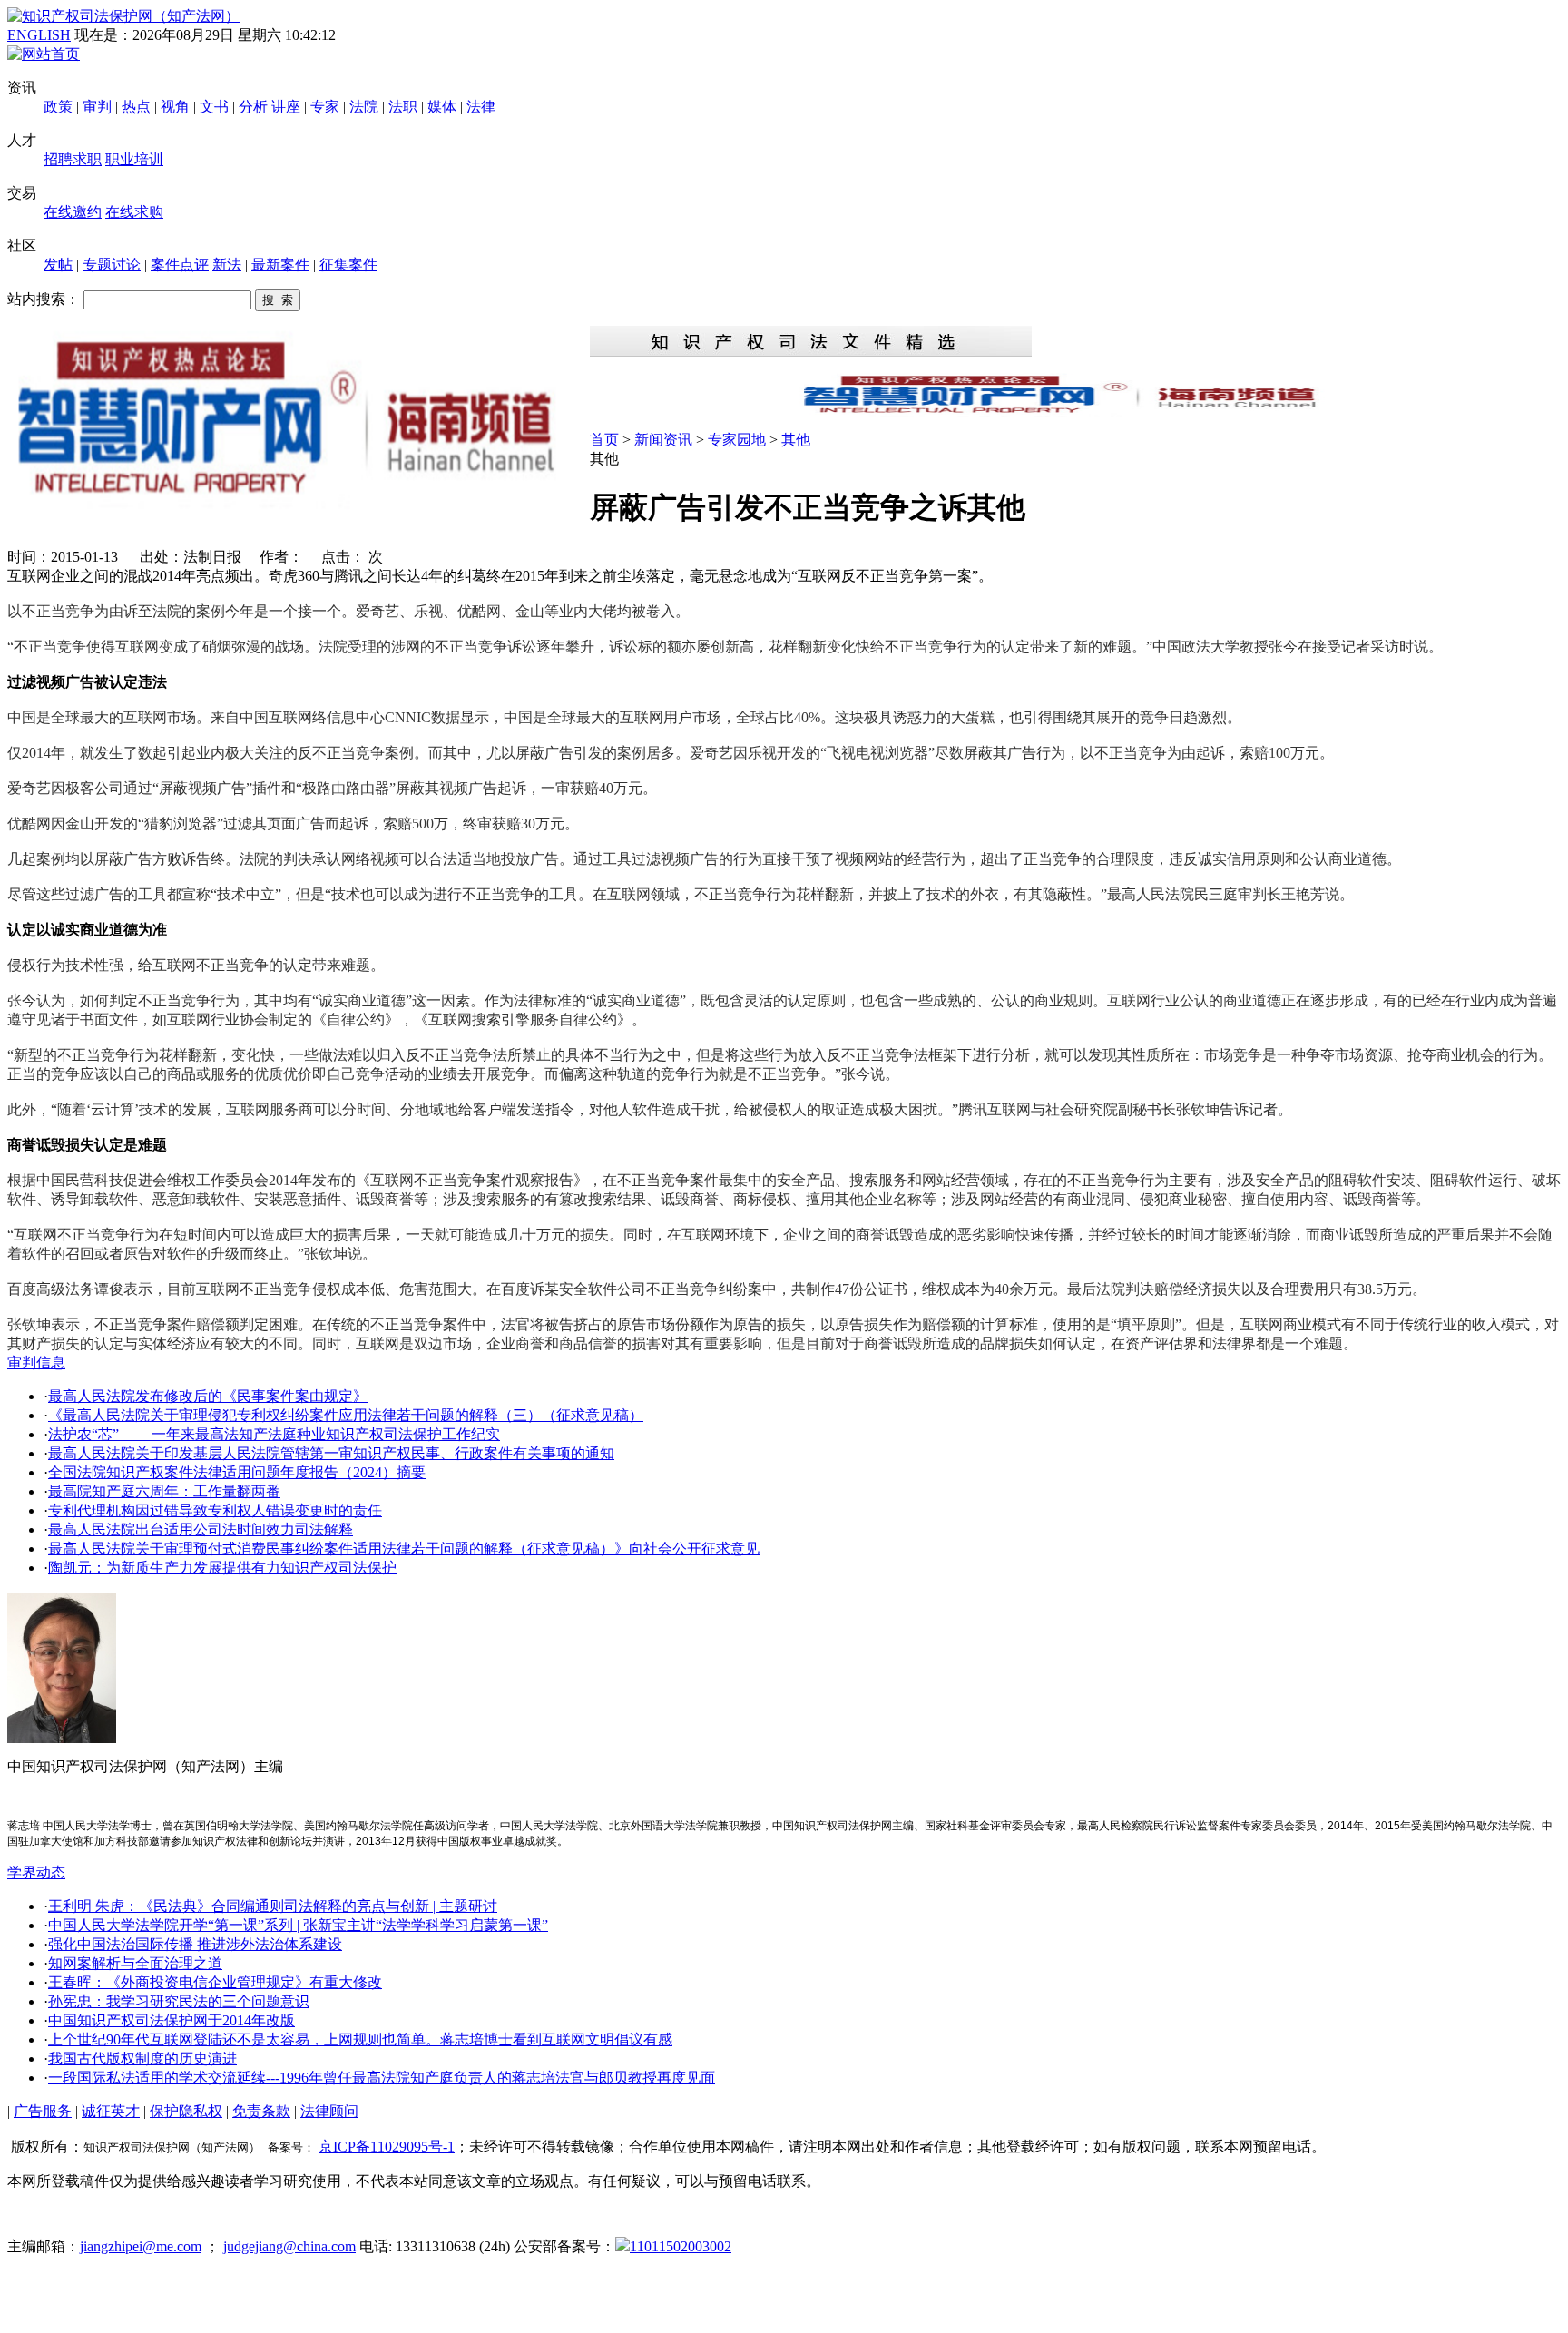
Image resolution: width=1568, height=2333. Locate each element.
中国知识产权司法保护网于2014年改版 (171, 2020)
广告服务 (43, 2111)
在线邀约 (73, 212)
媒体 (442, 107)
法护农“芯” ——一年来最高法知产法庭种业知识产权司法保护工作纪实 (274, 1434)
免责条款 (261, 2111)
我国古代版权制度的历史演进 (142, 2059)
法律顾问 (329, 2111)
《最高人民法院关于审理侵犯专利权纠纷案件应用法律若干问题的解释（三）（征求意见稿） (346, 1415)
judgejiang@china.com (289, 2246)
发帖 (58, 265)
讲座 (286, 107)
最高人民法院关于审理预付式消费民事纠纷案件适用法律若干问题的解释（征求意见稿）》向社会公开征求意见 (404, 1549)
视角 (175, 107)
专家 (325, 107)
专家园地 (737, 440)
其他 (796, 440)
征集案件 (348, 265)
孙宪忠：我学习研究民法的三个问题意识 (179, 2001)
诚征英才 (111, 2111)
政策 (58, 107)
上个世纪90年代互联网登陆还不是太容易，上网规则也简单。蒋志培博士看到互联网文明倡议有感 (360, 2039)
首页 (604, 440)
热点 (136, 107)
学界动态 (36, 1872)
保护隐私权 (186, 2111)
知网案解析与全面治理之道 (135, 1963)
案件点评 (180, 265)
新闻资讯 (663, 440)
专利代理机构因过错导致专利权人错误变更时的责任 (215, 1510)
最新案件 (280, 265)
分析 (253, 107)
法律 (481, 107)
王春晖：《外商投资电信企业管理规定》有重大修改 (215, 1982)
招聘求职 (73, 159)
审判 (97, 107)
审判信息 (36, 1363)
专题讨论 (112, 265)
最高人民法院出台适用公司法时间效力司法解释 (201, 1529)
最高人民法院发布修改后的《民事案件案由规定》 (208, 1396)
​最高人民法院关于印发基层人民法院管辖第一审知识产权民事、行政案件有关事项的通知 (331, 1453)
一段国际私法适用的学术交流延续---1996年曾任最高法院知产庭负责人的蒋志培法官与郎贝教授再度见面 (382, 2078)
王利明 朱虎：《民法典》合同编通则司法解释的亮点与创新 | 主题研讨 (273, 1906)
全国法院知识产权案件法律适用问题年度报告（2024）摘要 (237, 1472)
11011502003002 (681, 2246)
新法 (227, 265)
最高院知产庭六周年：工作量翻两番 (164, 1491)
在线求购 (134, 212)
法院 (364, 107)
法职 (403, 107)
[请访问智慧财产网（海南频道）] (1075, 412)
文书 (214, 107)
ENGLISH (39, 35)
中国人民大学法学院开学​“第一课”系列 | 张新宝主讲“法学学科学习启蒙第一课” (298, 1925)
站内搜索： (44, 299)
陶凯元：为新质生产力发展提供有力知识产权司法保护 (222, 1568)
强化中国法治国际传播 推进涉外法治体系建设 (195, 1944)
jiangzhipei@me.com (141, 2246)
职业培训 (134, 159)
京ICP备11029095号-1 (387, 2147)
